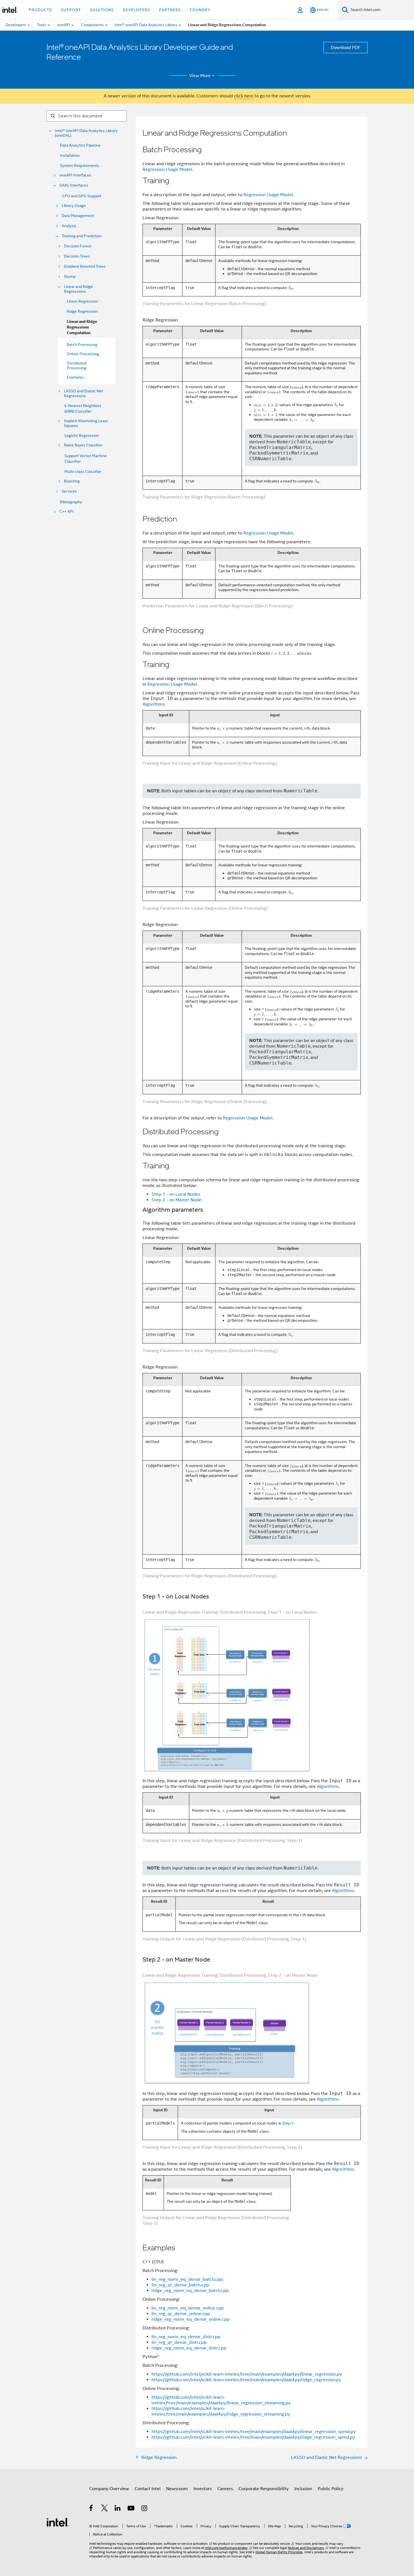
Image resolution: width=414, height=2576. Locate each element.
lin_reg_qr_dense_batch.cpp (180, 2285)
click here (244, 96)
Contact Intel (148, 2489)
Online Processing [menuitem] (83, 354)
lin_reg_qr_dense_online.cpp (181, 2314)
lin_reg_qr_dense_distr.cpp (179, 2342)
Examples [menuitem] (75, 377)
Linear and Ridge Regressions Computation (82, 327)
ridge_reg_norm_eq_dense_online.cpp (191, 2319)
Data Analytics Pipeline (80, 145)
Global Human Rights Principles (279, 2552)
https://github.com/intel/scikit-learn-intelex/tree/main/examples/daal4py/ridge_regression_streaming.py (221, 2411)
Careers (225, 2489)
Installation (70, 155)
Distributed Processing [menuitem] (77, 365)
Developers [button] (136, 10)
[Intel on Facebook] (91, 2509)
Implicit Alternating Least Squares (86, 423)
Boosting (72, 481)
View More (200, 76)
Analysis (69, 226)
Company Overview (109, 2489)
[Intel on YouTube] (131, 2509)
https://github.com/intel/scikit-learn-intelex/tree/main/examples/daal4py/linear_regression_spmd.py (254, 2432)
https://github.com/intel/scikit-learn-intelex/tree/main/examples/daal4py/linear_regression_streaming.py (221, 2400)
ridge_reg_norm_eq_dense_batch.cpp (190, 2291)
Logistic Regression (82, 435)
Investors (203, 2489)
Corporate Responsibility (264, 2489)
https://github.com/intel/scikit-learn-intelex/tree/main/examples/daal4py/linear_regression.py (247, 2374)
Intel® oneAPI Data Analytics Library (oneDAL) (86, 133)
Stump (70, 277)
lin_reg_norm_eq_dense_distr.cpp (186, 2337)
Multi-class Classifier (83, 471)
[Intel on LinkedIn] (118, 2509)
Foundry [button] (200, 10)
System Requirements (80, 166)
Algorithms (153, 704)
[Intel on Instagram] (145, 2509)
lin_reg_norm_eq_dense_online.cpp (188, 2308)
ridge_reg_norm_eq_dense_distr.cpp (189, 2348)
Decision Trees (77, 256)
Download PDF (346, 48)
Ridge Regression (82, 311)
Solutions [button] (102, 10)
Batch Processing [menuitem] (82, 345)
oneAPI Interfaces (75, 175)
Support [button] (71, 10)
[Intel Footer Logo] (58, 2522)
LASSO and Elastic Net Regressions (84, 393)
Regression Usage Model (167, 169)
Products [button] (40, 10)
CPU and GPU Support (82, 196)
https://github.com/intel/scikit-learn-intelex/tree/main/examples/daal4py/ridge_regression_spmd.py (253, 2437)
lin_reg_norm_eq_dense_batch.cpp (187, 2279)
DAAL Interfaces (74, 185)
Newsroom (177, 2489)
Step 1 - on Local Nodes (176, 1194)
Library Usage (74, 206)
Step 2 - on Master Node (176, 1200)
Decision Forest (78, 246)
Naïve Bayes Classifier (83, 445)
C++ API (66, 512)
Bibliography (71, 502)
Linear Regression (83, 301)
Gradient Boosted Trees (85, 266)
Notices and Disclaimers (306, 2548)
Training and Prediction (82, 236)
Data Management (78, 216)
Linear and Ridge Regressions (78, 289)
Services (69, 491)
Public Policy (330, 2489)
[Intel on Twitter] (105, 2509)
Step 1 (288, 2123)
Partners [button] (170, 10)
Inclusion (303, 2489)
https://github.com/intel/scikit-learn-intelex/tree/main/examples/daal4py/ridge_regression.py (246, 2380)
